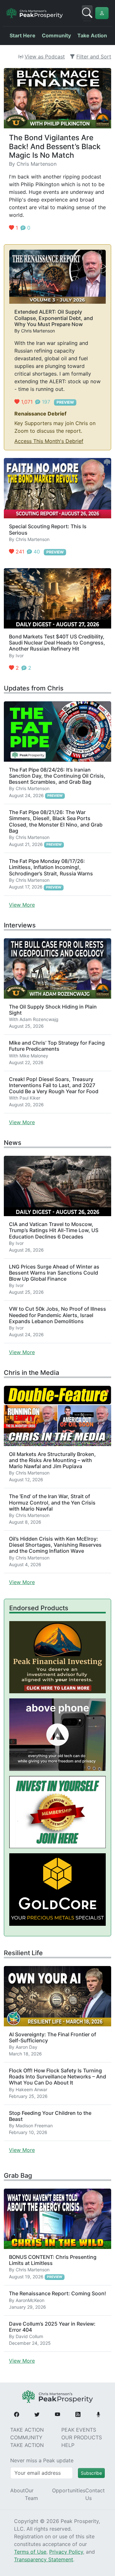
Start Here (23, 35)
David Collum (29, 2336)
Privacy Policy (66, 2552)
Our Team (31, 2494)
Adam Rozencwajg (39, 1019)
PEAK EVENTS (79, 2430)
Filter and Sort (94, 57)
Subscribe (91, 2473)
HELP (68, 2445)
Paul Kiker (30, 1098)
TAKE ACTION (27, 2430)
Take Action (92, 35)
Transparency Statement (44, 2559)
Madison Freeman (34, 2126)
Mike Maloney (34, 1056)
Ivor (20, 655)
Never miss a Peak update (42, 2460)
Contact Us (95, 2494)
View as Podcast (45, 57)
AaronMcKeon (30, 2300)
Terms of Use (30, 2552)
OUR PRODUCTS (82, 2437)
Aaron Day (27, 2047)
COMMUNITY (26, 2437)
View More (22, 905)
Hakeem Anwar (31, 2089)
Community (56, 35)
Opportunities (69, 2490)
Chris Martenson (37, 164)
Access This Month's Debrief (49, 441)
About (18, 2490)
